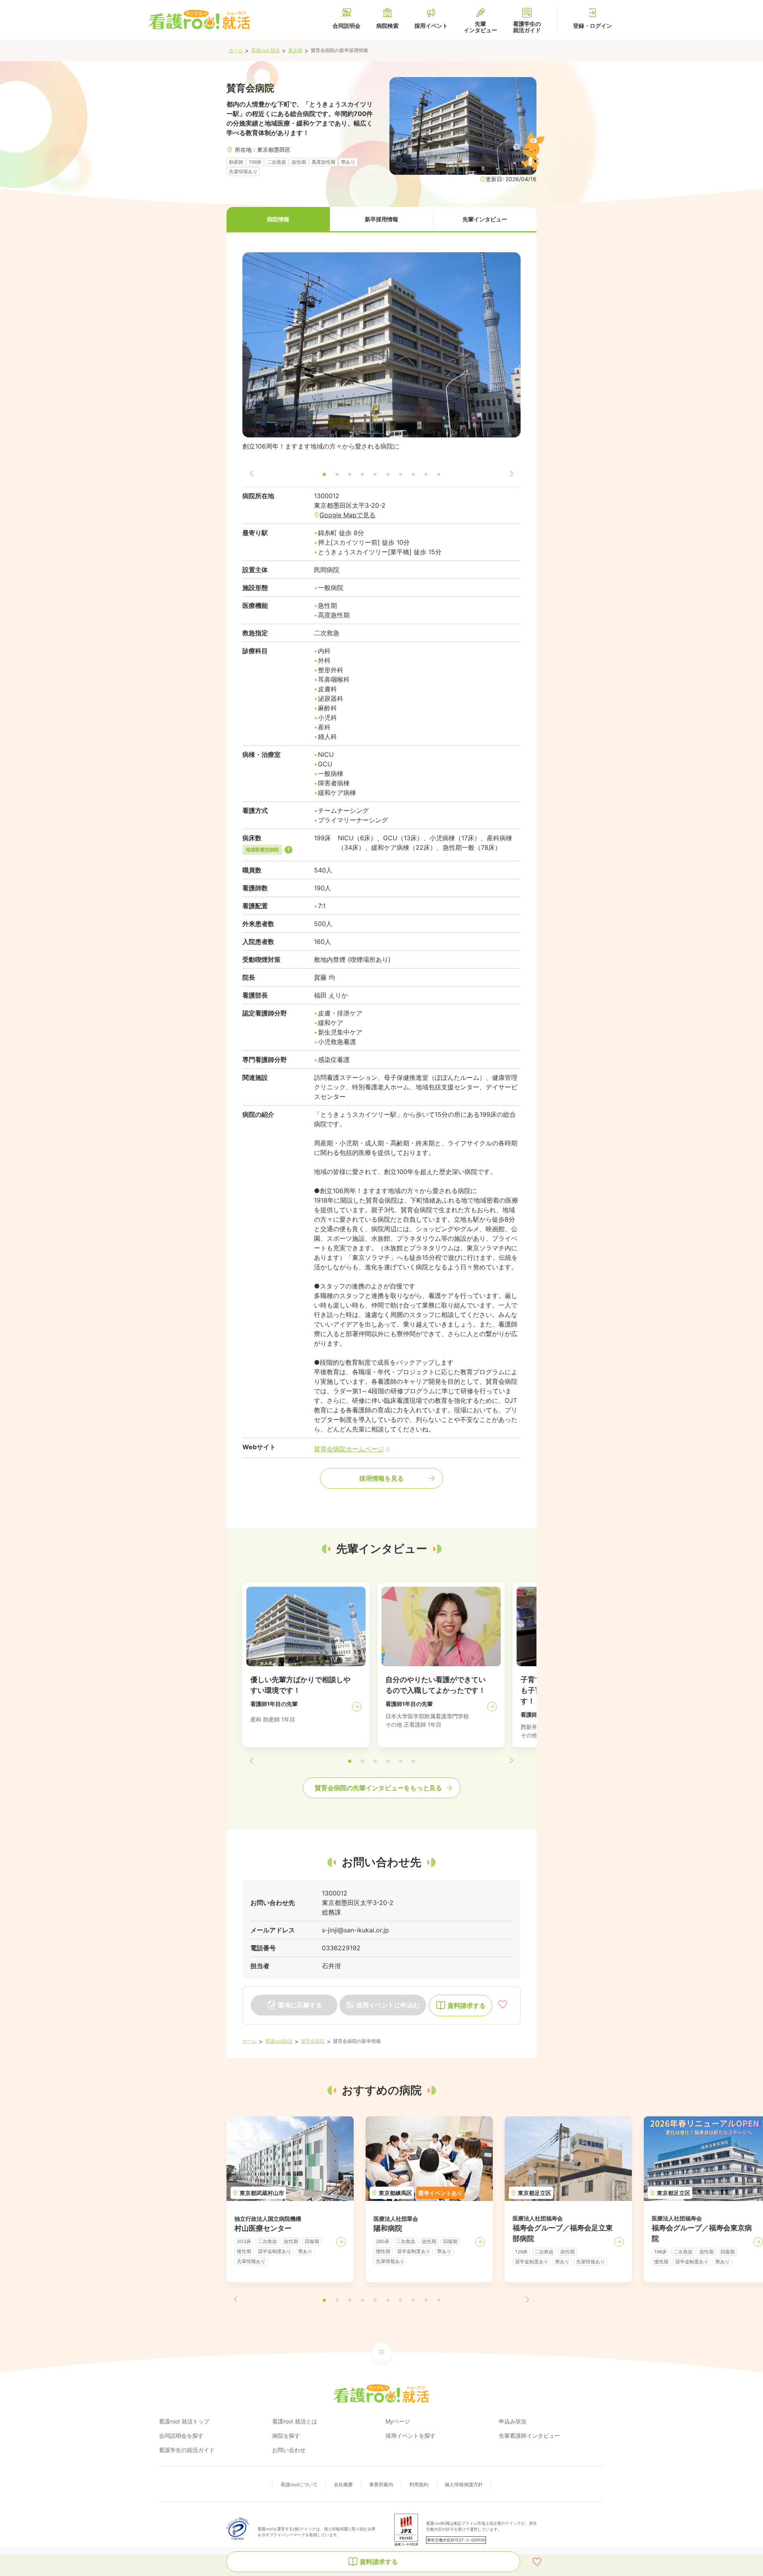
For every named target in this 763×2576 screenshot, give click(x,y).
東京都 (295, 50)
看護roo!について (299, 2484)
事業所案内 (381, 2484)
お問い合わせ (289, 2450)
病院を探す (286, 2436)
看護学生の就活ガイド (187, 2450)
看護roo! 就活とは (295, 2421)
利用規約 (419, 2484)
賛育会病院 (313, 2041)
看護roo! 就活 (265, 50)
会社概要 (343, 2484)
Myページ (398, 2421)
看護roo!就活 (279, 2041)
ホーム (236, 50)
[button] (278, 220)
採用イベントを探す (411, 2436)
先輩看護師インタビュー (529, 2436)
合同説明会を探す (181, 2436)
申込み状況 (513, 2421)
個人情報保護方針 (464, 2484)
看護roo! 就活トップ (184, 2421)
